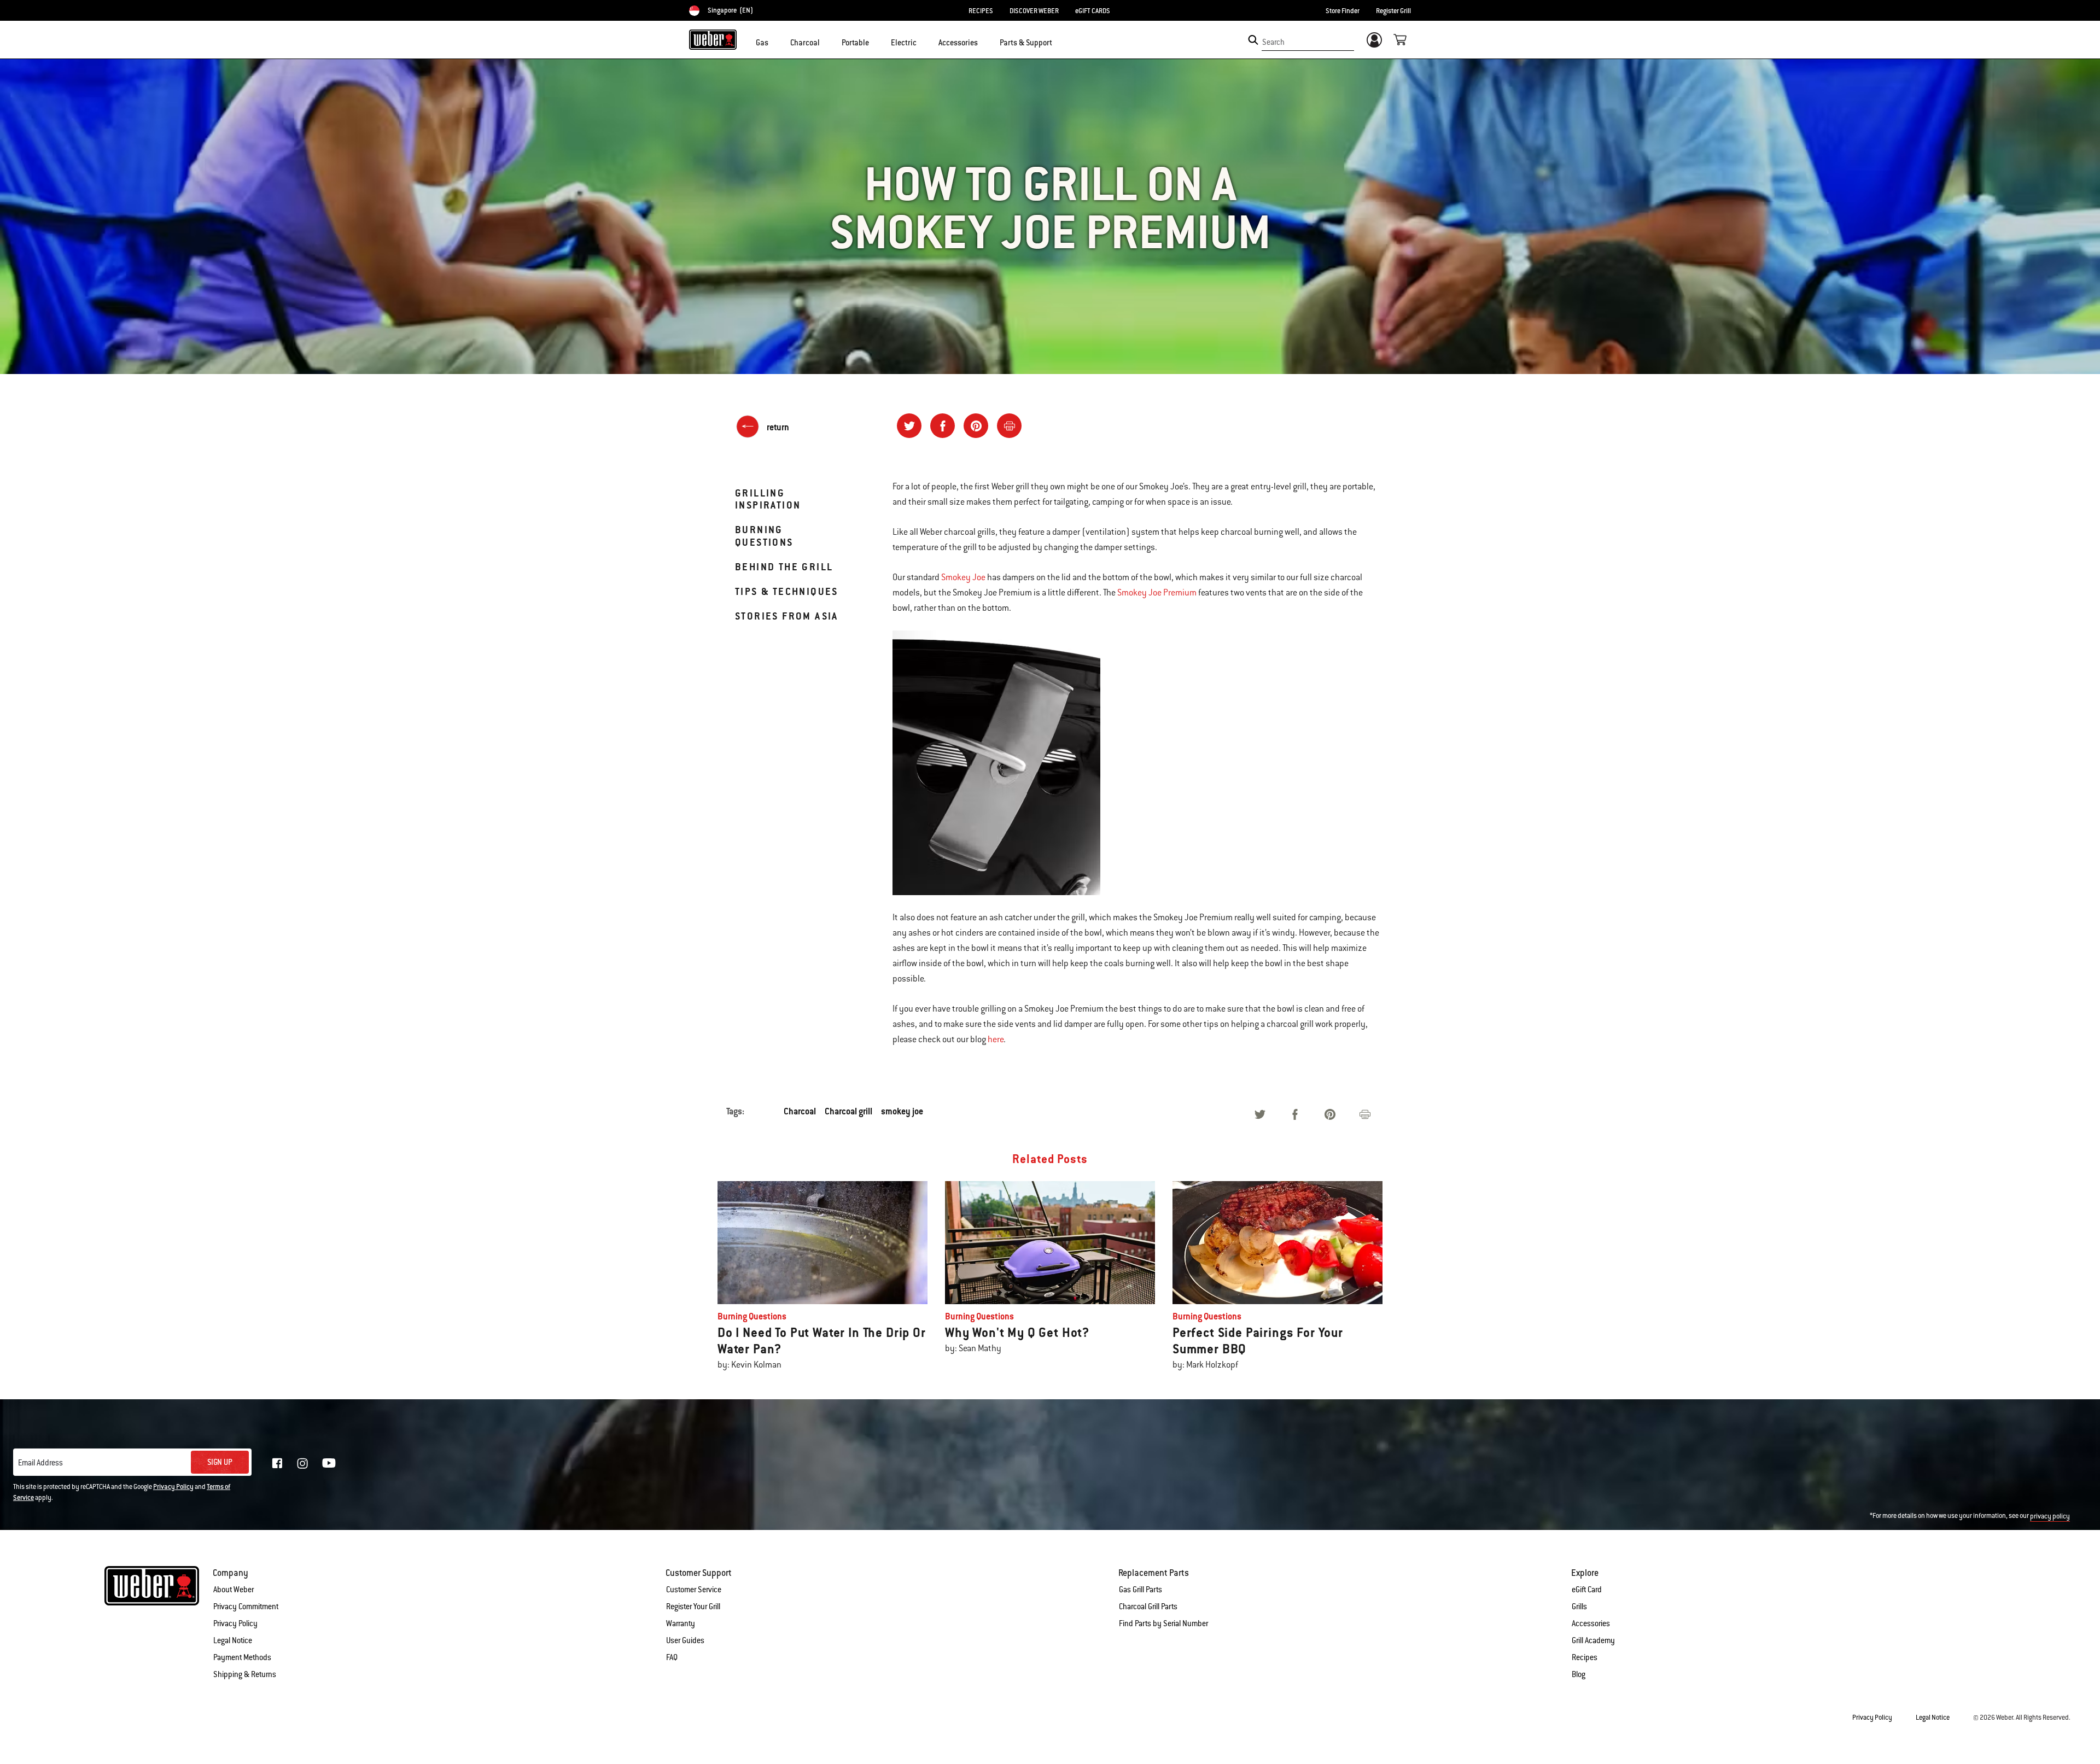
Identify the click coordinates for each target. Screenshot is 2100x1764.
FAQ (672, 1657)
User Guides (685, 1640)
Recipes (1585, 1657)
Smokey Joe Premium (1157, 593)
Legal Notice (233, 1640)
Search (1273, 42)
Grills (1579, 1607)
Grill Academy (1593, 1640)
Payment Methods (242, 1657)
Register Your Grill (693, 1607)
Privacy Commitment (246, 1607)
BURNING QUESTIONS (764, 536)
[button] (775, 42)
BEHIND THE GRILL (784, 567)
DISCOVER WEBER (1034, 11)
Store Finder (1343, 11)
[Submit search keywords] (1253, 40)
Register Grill (1393, 11)
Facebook (277, 1463)
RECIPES (981, 11)
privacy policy (2050, 1516)
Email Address (40, 1463)
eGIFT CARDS (1093, 11)
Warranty (681, 1623)
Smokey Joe (963, 577)
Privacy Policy (173, 1487)
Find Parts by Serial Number (1163, 1623)
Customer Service (694, 1590)
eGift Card (1587, 1590)
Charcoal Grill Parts (1148, 1607)
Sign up (220, 1462)
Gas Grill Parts (1141, 1590)
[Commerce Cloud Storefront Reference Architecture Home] (713, 39)
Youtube (329, 1463)
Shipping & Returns (245, 1674)
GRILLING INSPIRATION (768, 499)
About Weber (234, 1590)
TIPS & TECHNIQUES (787, 591)
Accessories (1591, 1623)
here (996, 1039)
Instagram (302, 1463)
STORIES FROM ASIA (787, 616)
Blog (1579, 1674)
